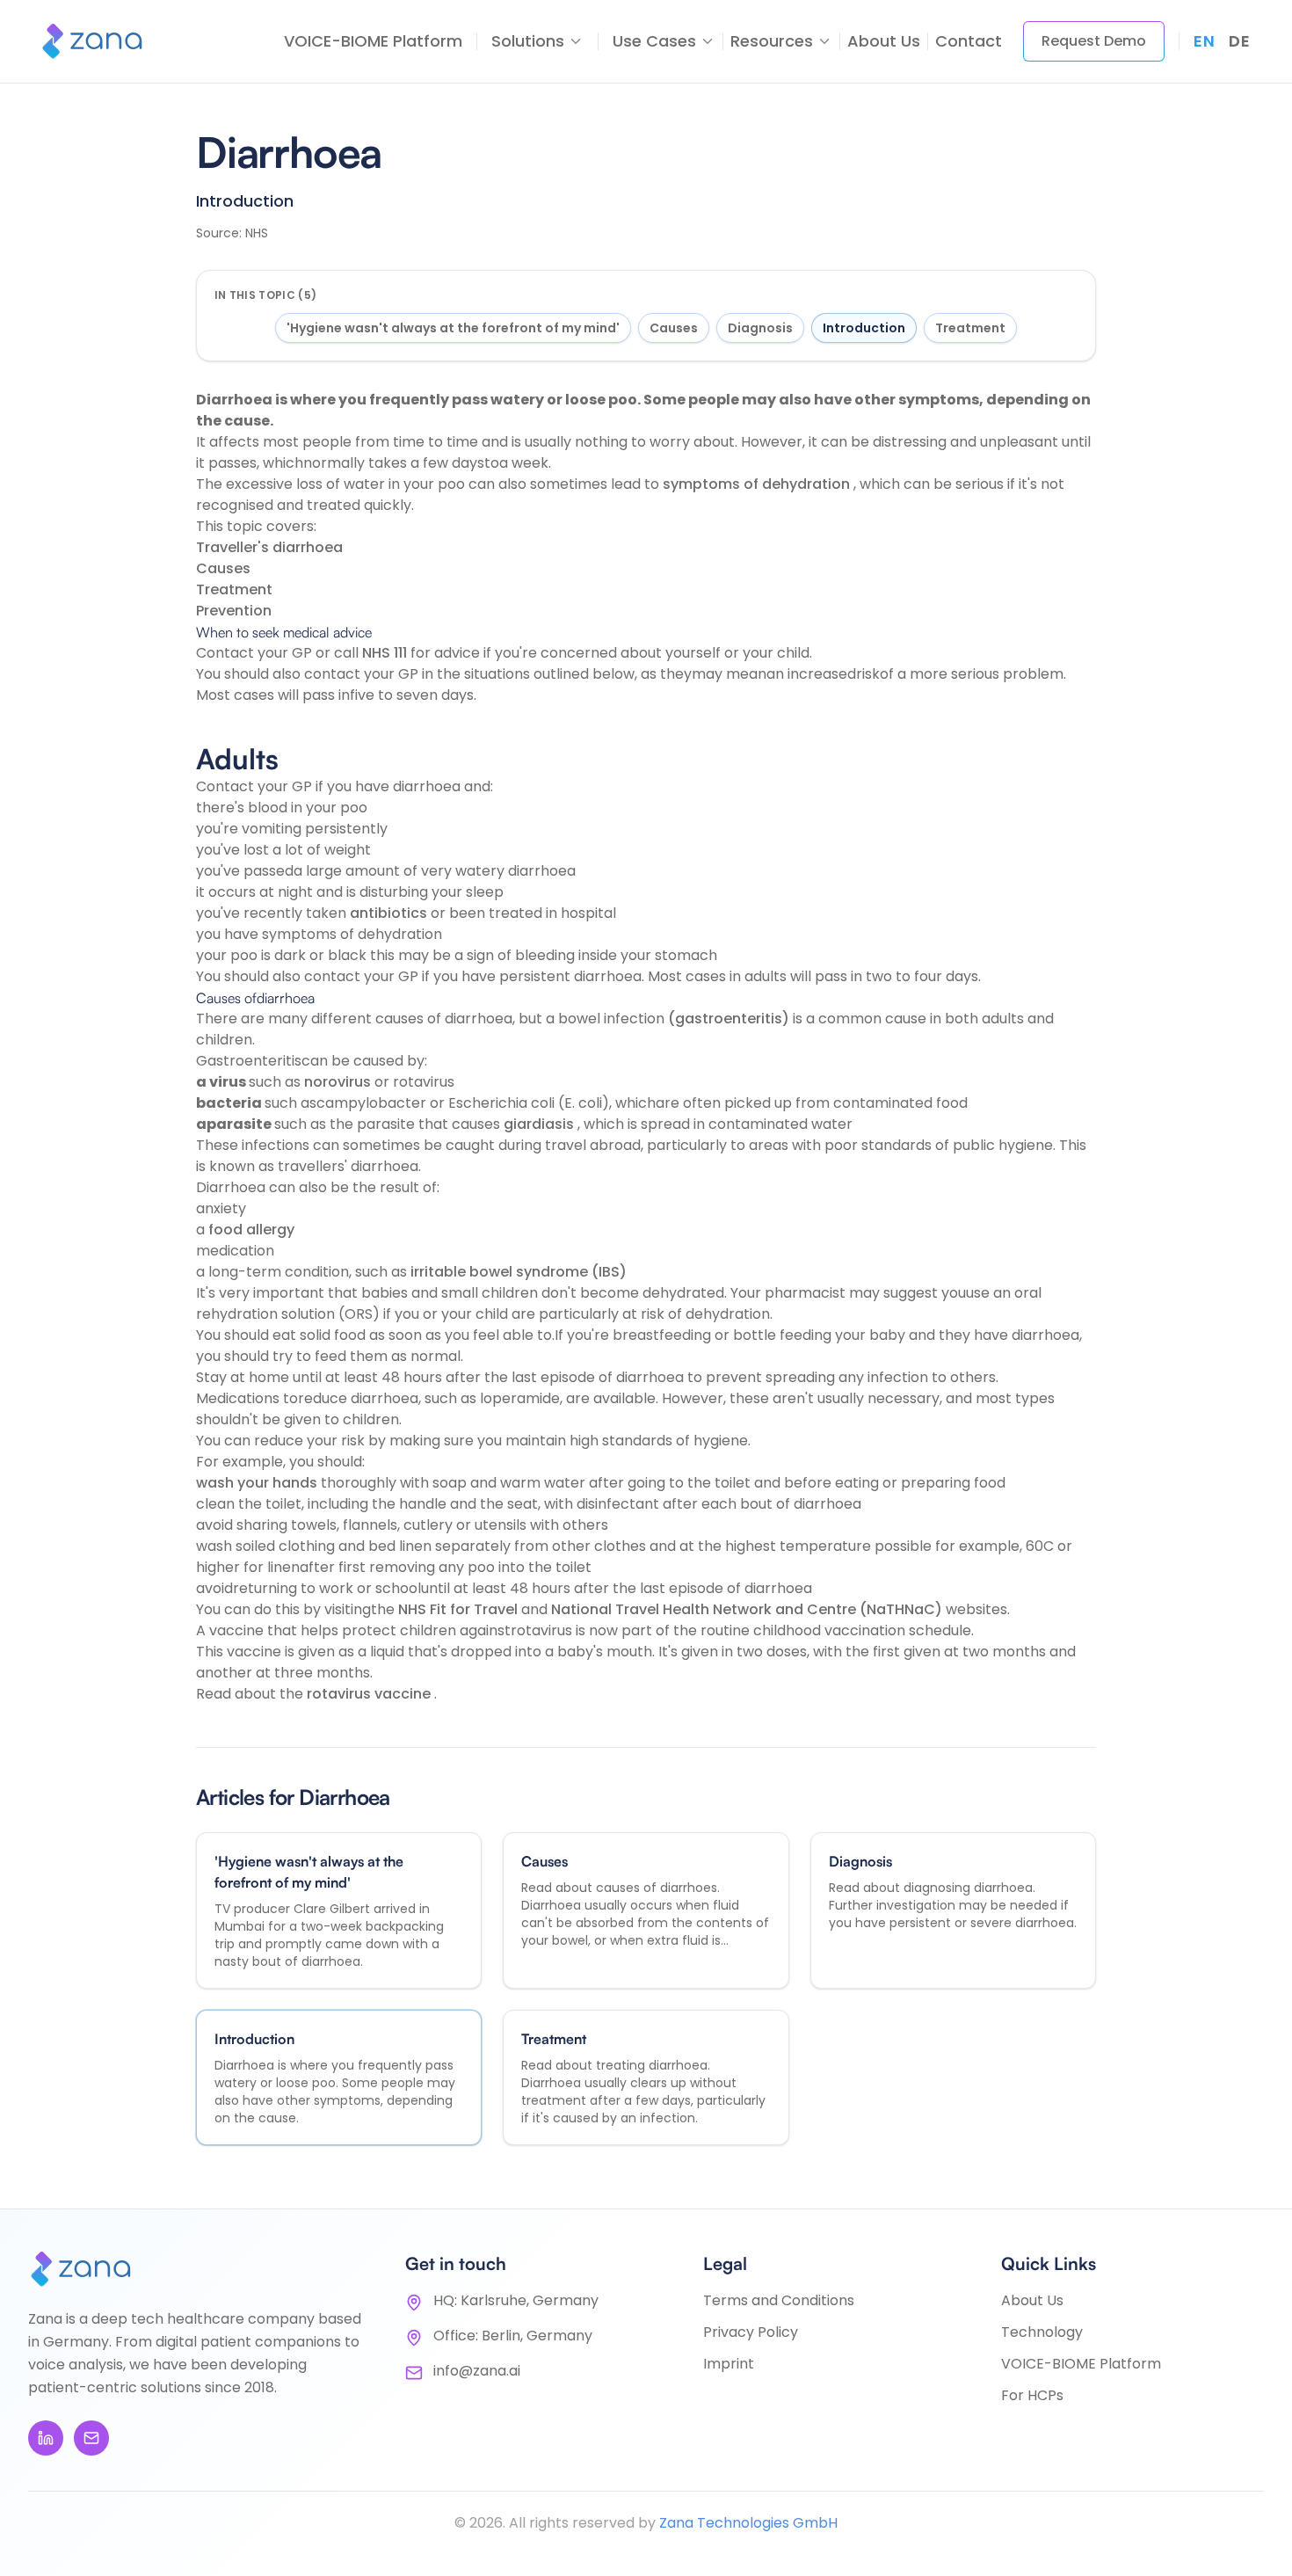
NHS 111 (386, 653)
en (1204, 41)
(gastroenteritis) (730, 1019)
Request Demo (1094, 41)
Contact (969, 41)
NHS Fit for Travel (460, 1609)
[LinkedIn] (46, 2438)
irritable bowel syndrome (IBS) (519, 1272)
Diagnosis (760, 328)
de (1239, 41)
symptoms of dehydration (758, 484)
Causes (674, 328)
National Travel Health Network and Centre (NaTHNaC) (748, 1609)
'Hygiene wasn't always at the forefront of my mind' (453, 328)
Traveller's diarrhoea (269, 547)
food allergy (251, 1230)
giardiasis (541, 1124)
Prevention (234, 611)
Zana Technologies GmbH (748, 2523)
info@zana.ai (477, 2371)
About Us (884, 41)
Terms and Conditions (779, 2300)
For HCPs (1032, 2395)
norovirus (339, 1082)
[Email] (91, 2438)
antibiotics (390, 913)
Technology (1042, 2332)
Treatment (970, 328)
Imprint (729, 2364)
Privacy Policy (751, 2332)
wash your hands (258, 1483)
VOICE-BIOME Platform (373, 41)
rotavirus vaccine (370, 1694)
